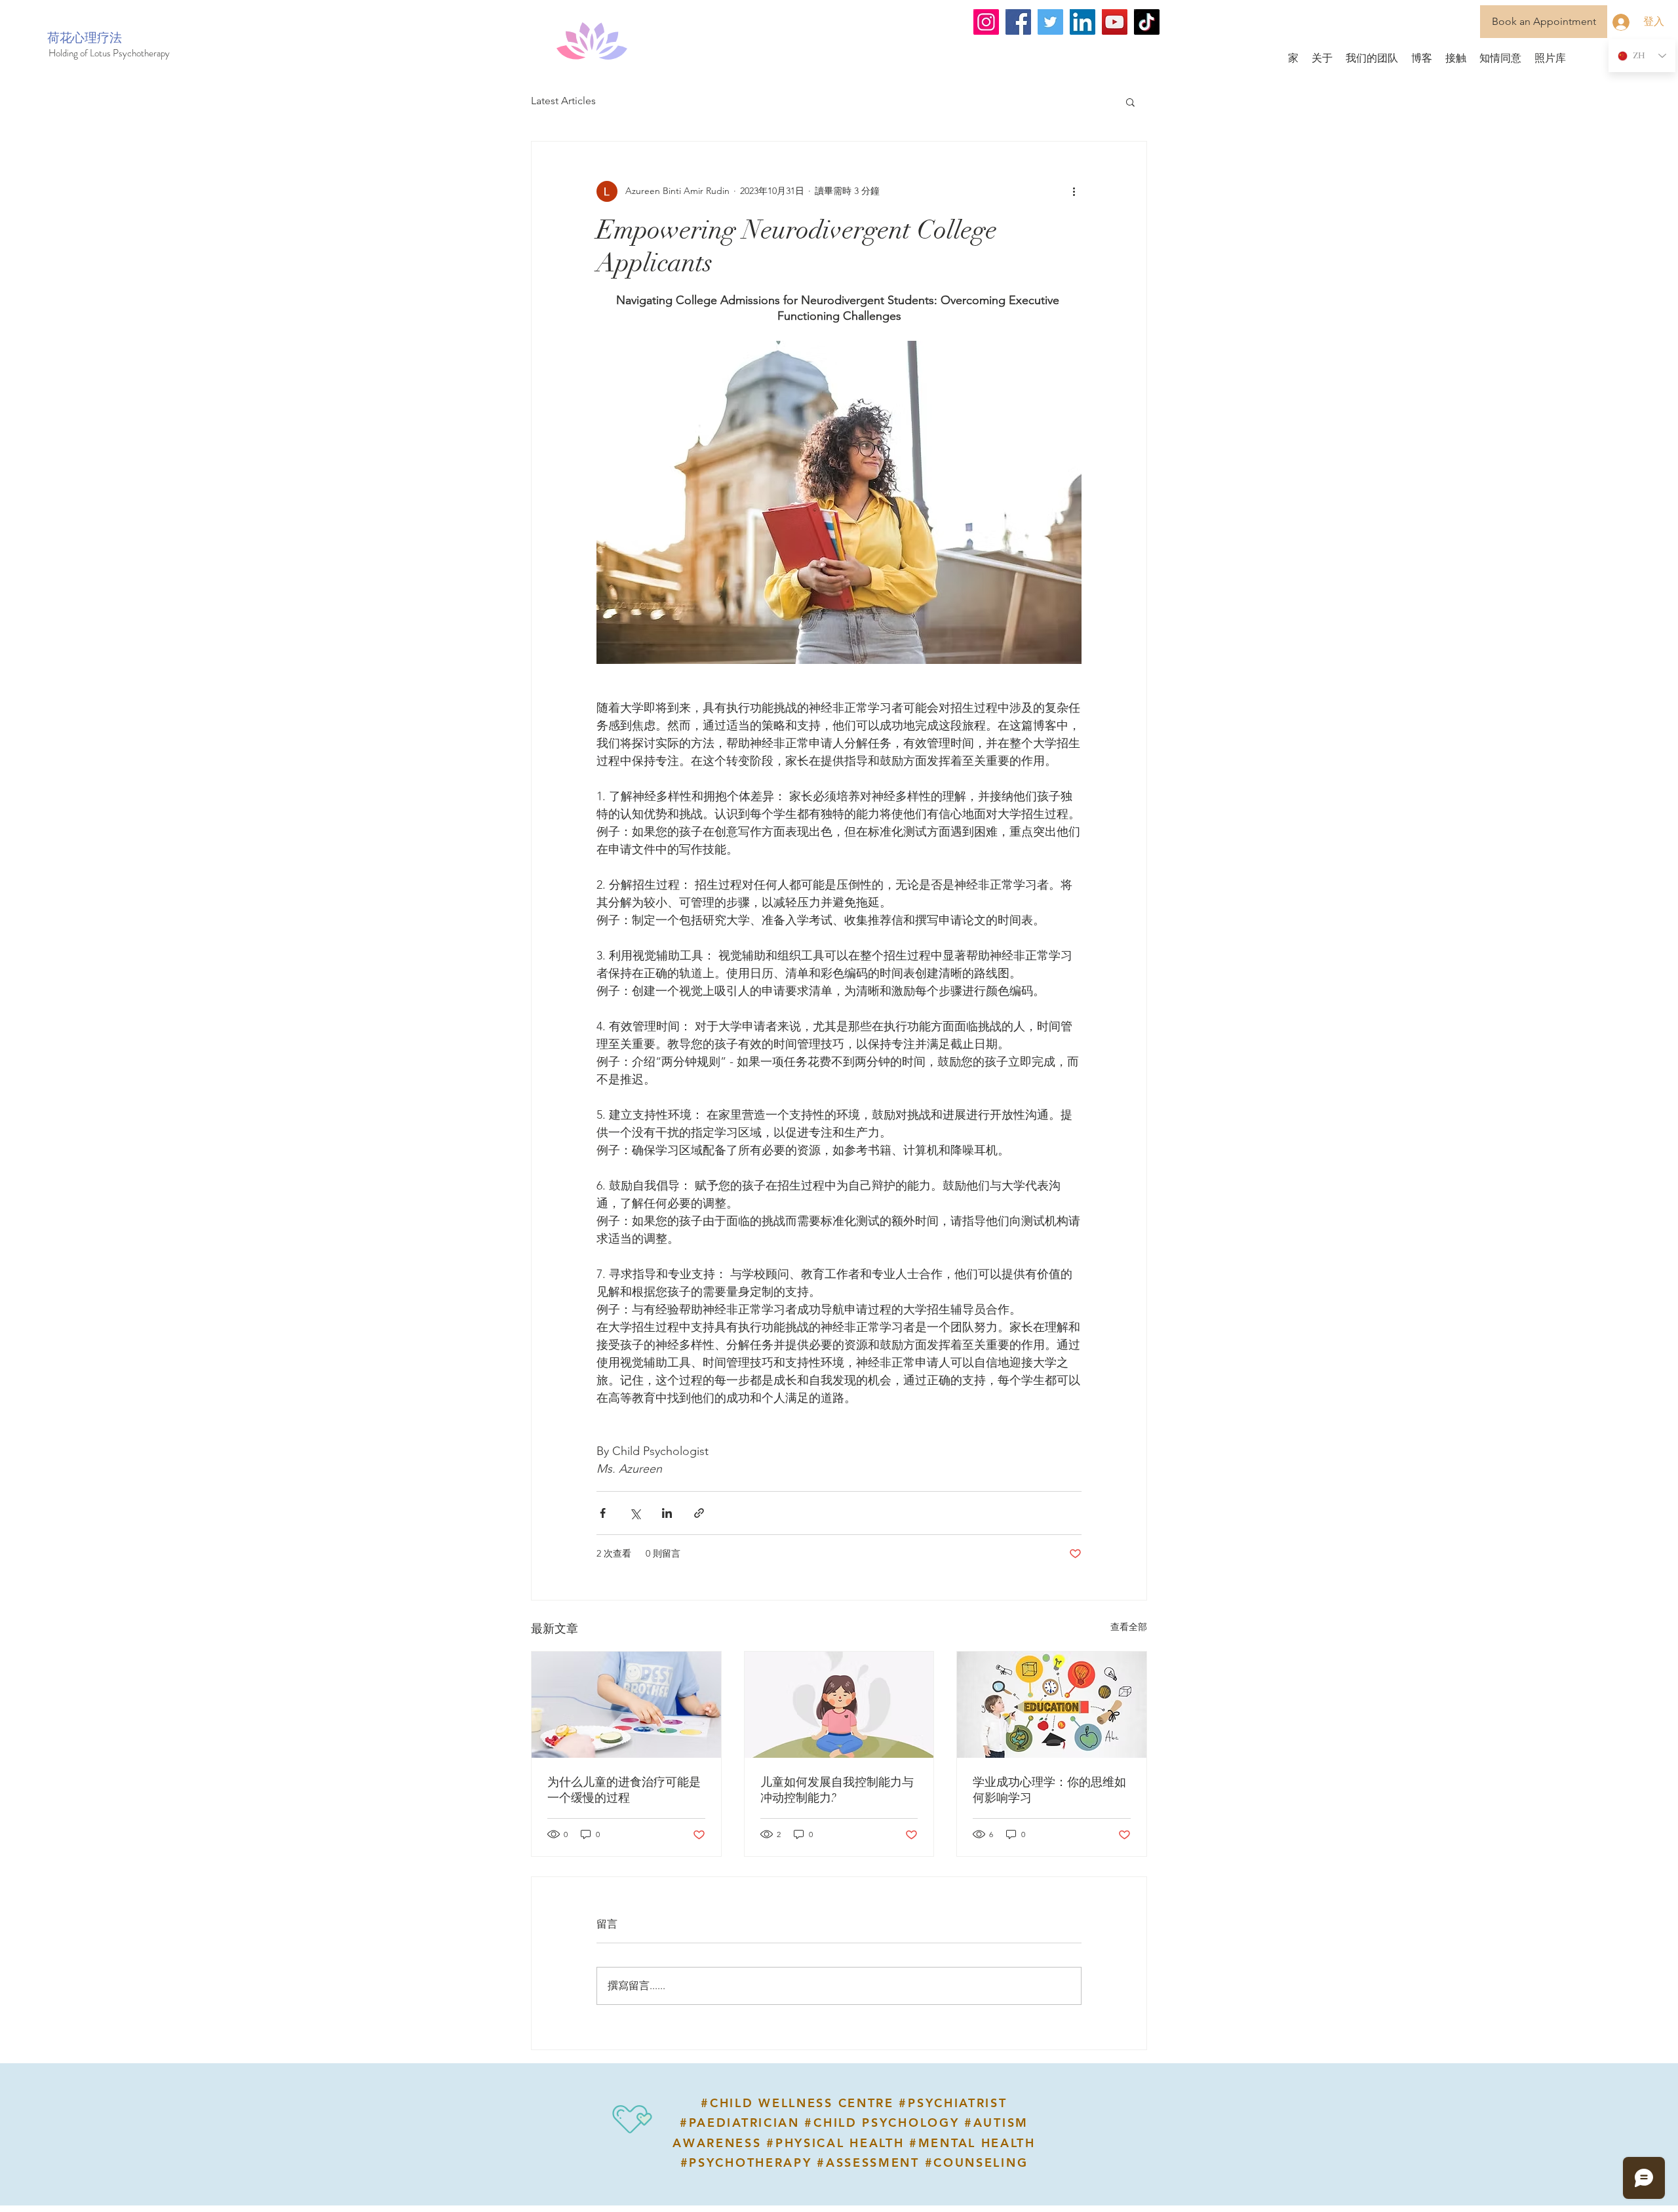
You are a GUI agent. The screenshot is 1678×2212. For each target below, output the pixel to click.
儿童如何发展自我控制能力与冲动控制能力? (837, 1790)
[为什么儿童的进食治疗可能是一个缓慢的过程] (626, 1705)
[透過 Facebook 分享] (603, 1513)
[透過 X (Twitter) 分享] (635, 1513)
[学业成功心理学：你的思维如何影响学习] (1052, 1705)
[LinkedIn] (1083, 22)
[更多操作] (1074, 191)
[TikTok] (1147, 22)
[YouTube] (1115, 22)
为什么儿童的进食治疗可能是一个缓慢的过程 (624, 1790)
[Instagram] (986, 22)
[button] (1130, 102)
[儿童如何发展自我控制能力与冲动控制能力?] (839, 1705)
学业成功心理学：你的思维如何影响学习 (1049, 1790)
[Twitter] (1050, 22)
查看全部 (1129, 1627)
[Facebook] (1018, 22)
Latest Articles (563, 101)
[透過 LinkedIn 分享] (667, 1513)
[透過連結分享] (699, 1513)
